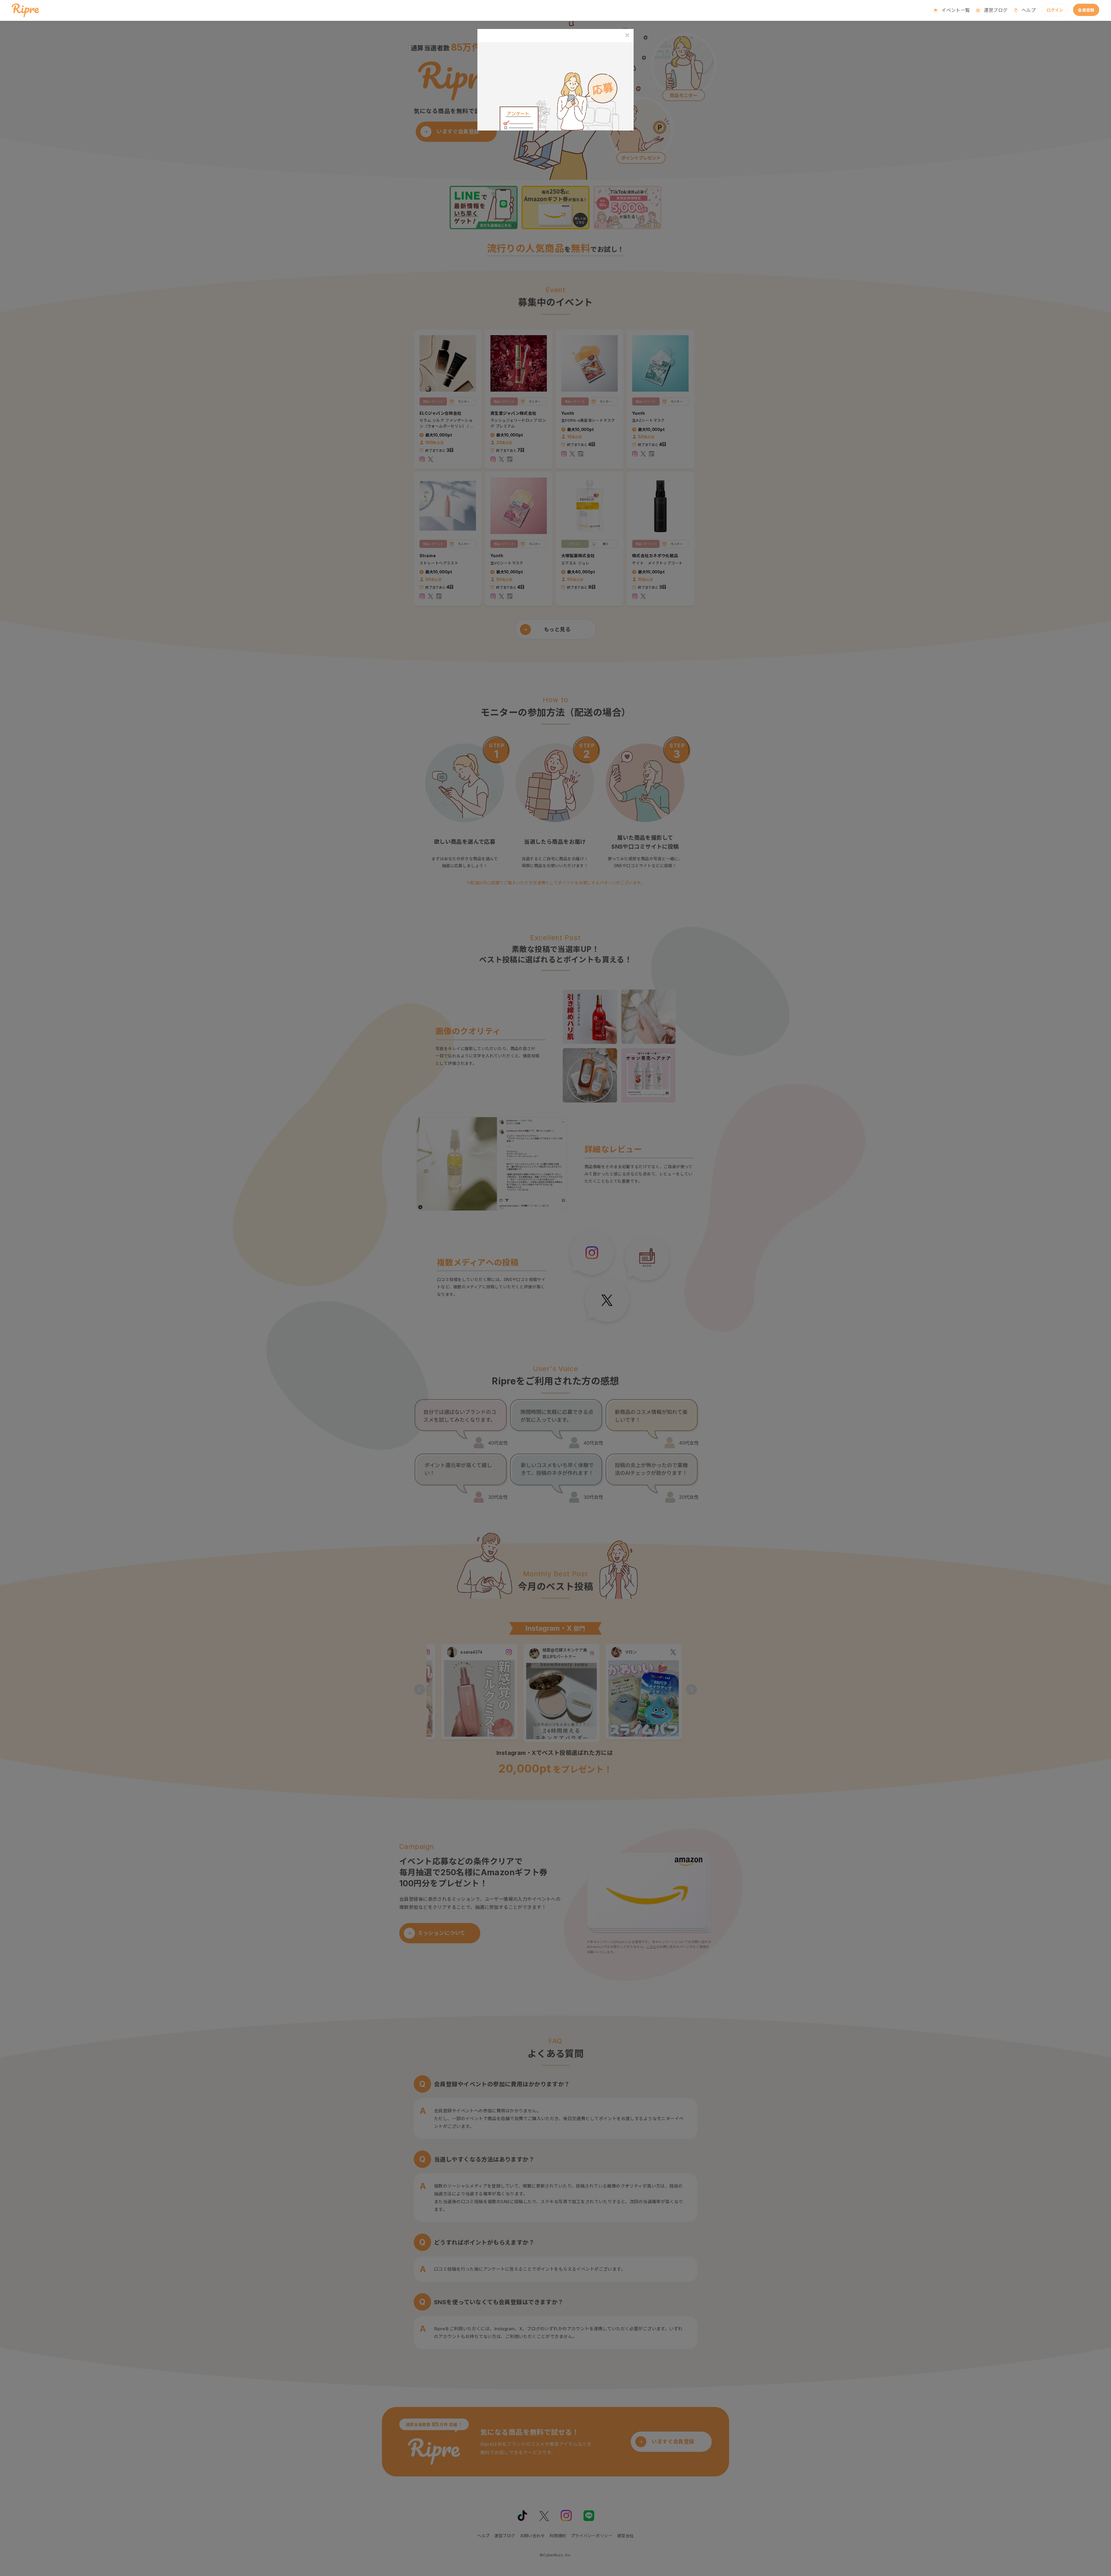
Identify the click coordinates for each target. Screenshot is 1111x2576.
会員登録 (1086, 10)
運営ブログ (996, 10)
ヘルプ (1029, 10)
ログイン (1055, 10)
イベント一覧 (956, 10)
